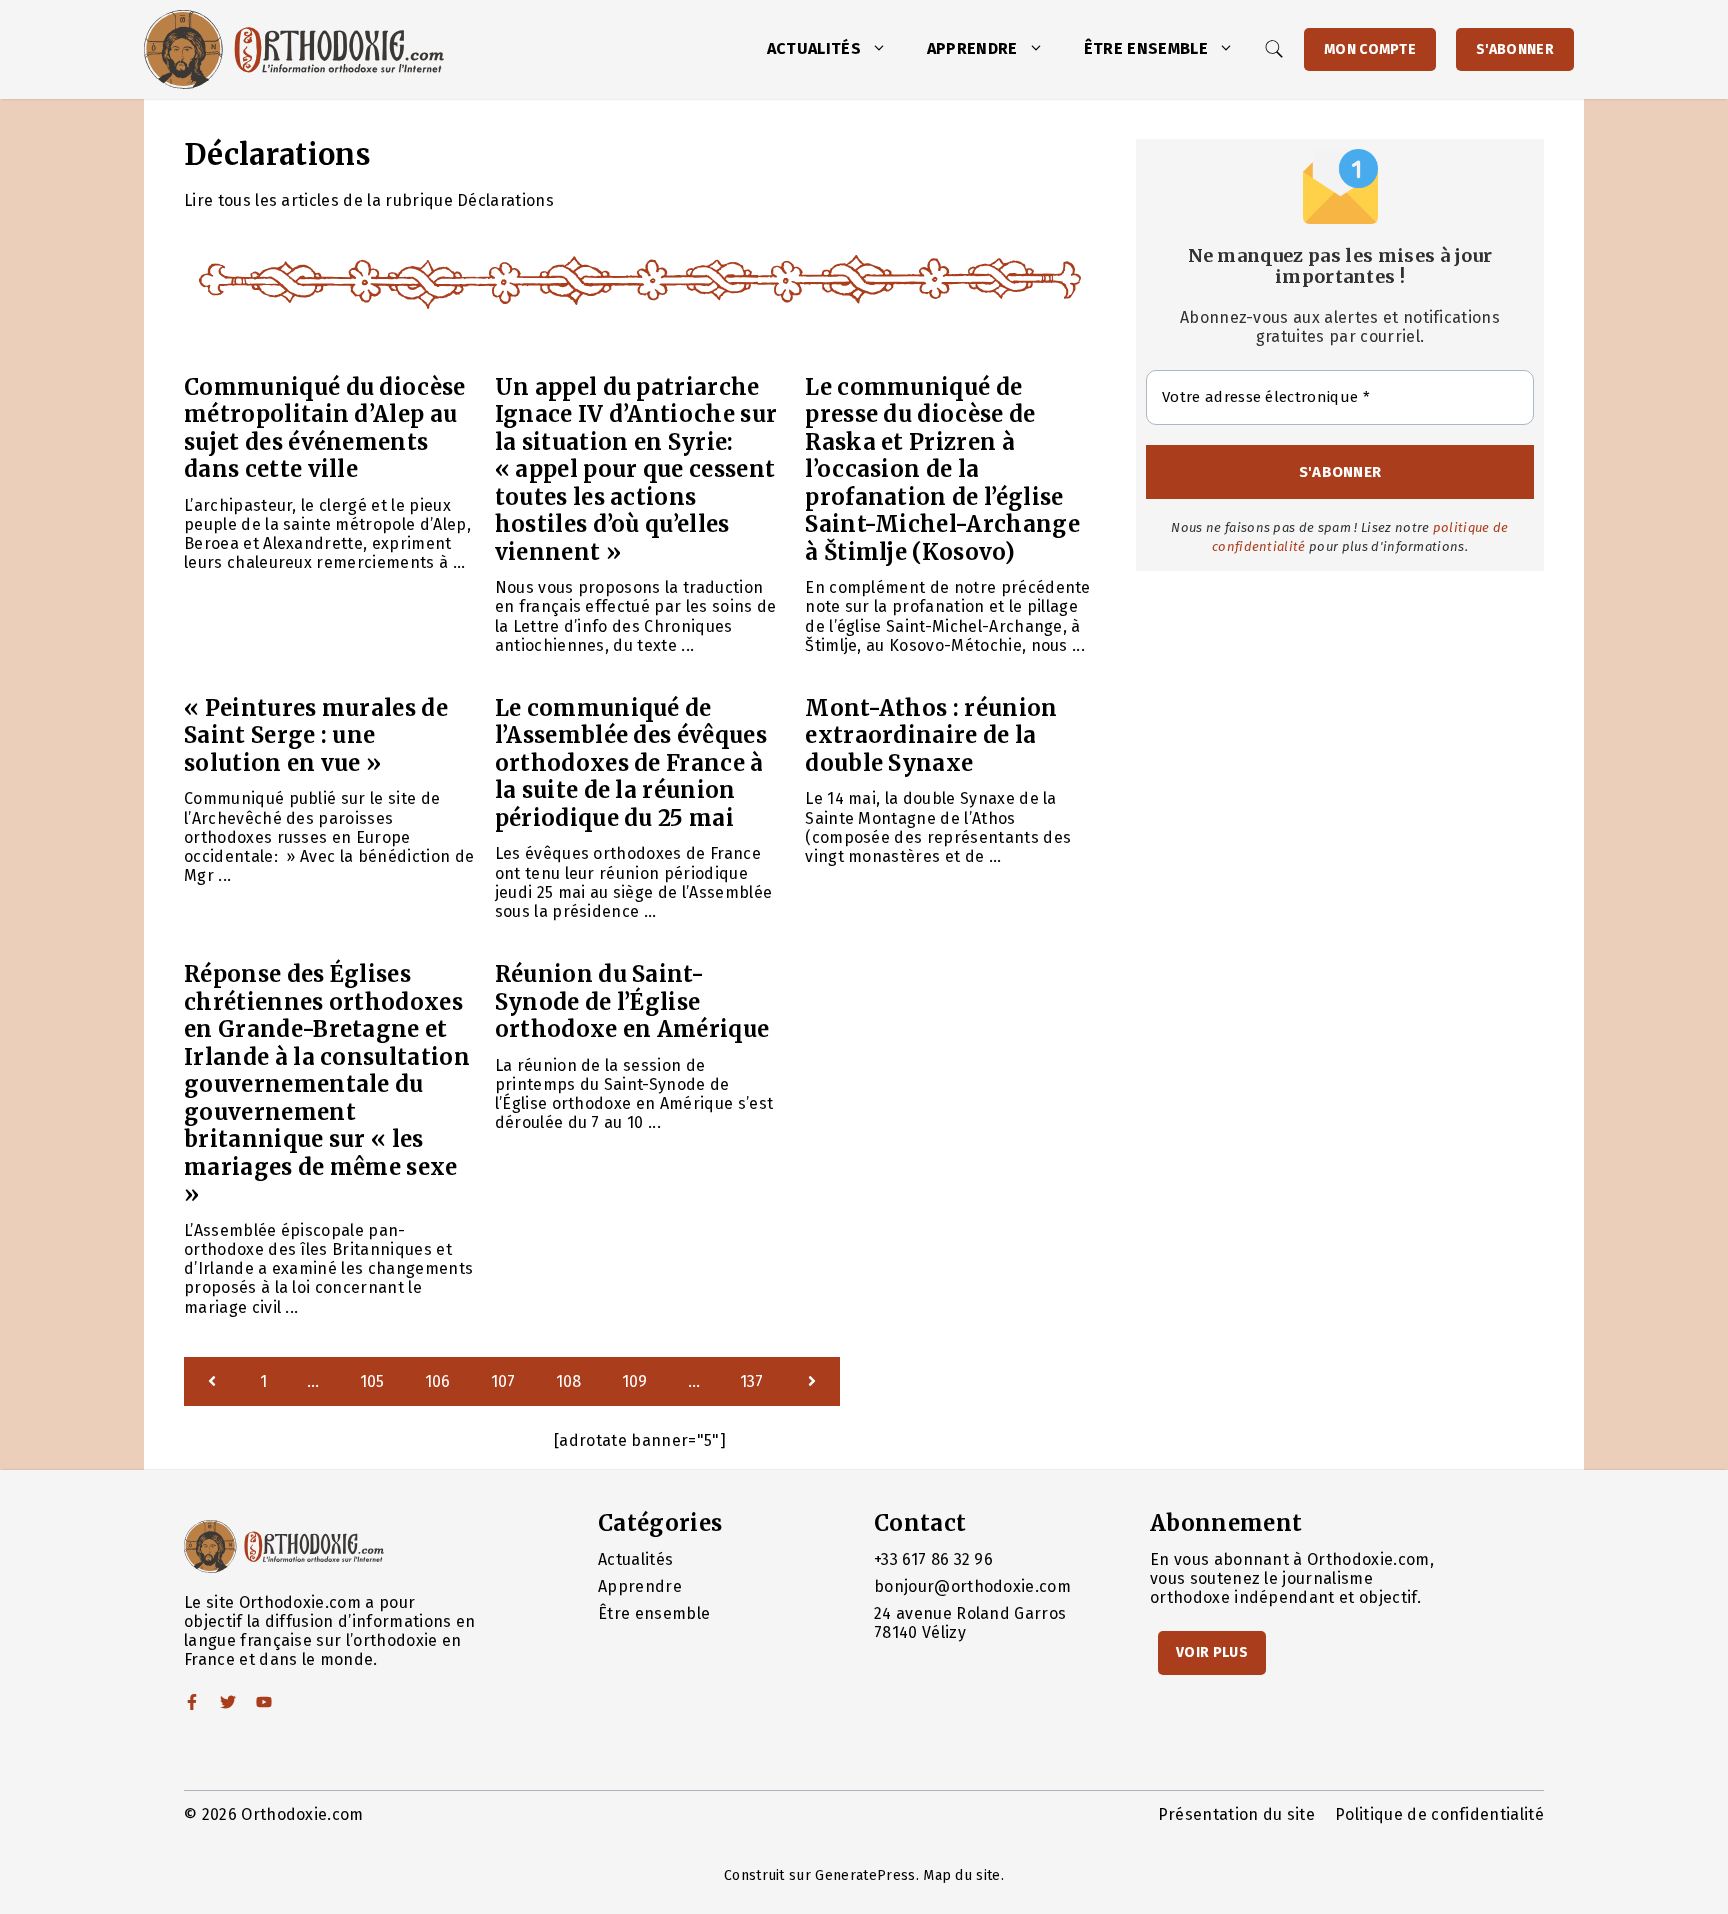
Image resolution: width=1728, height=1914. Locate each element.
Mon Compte (1370, 49)
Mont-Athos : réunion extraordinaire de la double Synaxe (931, 735)
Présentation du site (1236, 1814)
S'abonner (1515, 49)
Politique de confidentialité (1439, 1814)
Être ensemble (1146, 48)
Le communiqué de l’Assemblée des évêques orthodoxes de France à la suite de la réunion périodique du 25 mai (631, 763)
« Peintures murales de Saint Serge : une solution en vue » (316, 735)
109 (635, 1381)
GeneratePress (865, 1875)
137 (752, 1381)
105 (372, 1381)
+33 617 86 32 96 (933, 1559)
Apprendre (972, 48)
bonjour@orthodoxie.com (972, 1586)
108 (569, 1381)
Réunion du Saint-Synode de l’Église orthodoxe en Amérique (632, 1001)
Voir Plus (1212, 1652)
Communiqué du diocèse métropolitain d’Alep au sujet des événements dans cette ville (325, 428)
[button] (884, 49)
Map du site (962, 1875)
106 (438, 1381)
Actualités (814, 48)
